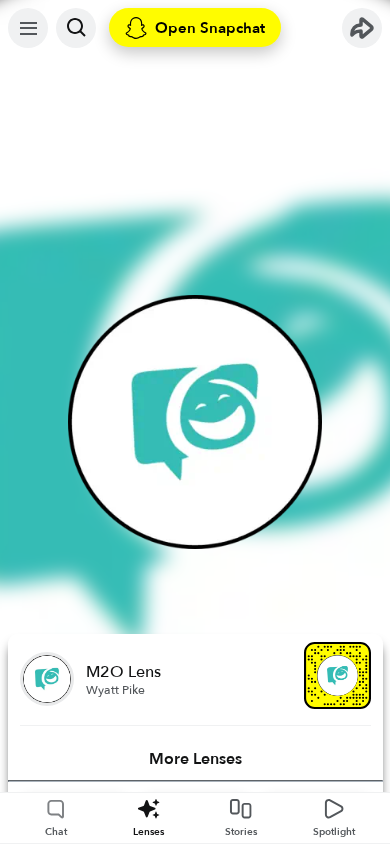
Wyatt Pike (115, 690)
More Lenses (195, 759)
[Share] (362, 28)
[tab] (195, 759)
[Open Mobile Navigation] (28, 28)
